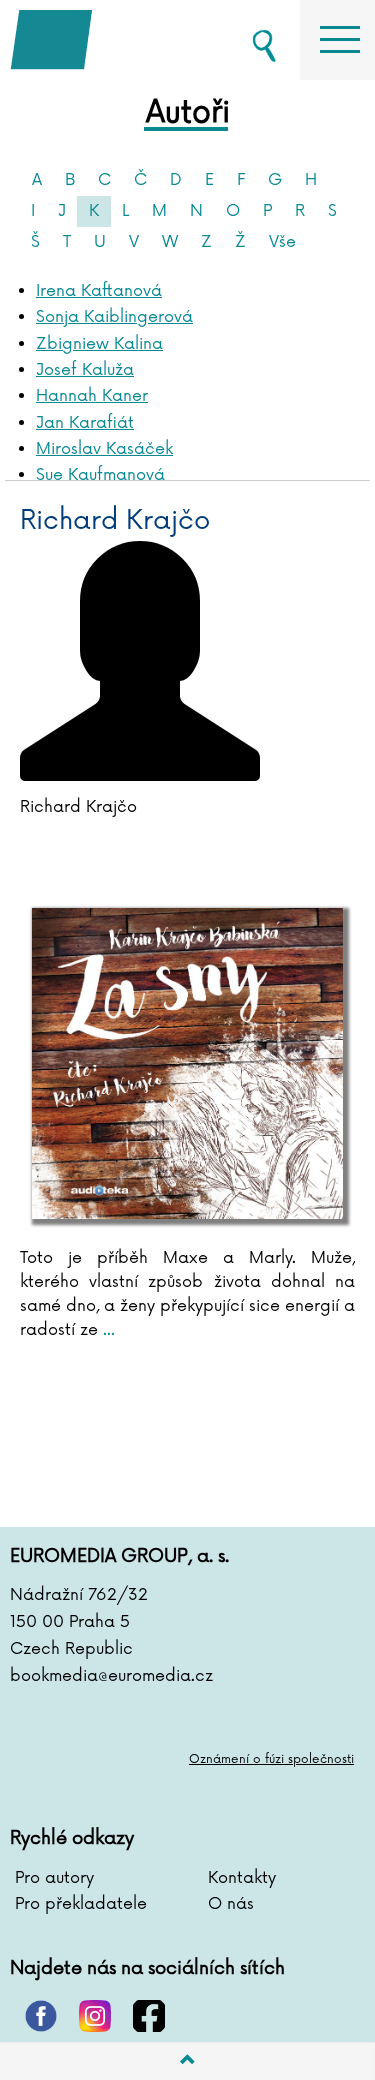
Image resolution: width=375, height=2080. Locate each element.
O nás (231, 1904)
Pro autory (54, 1878)
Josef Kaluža (85, 370)
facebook (149, 2016)
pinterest (41, 2016)
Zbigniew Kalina (99, 344)
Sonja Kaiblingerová (114, 317)
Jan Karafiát (85, 423)
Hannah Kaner (92, 396)
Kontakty (242, 1878)
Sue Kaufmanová (100, 475)
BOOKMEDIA (110, 40)
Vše (282, 242)
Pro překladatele (81, 1904)
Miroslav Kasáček (104, 449)
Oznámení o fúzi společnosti (271, 1759)
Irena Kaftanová (99, 291)
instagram (95, 2016)
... (106, 1330)
